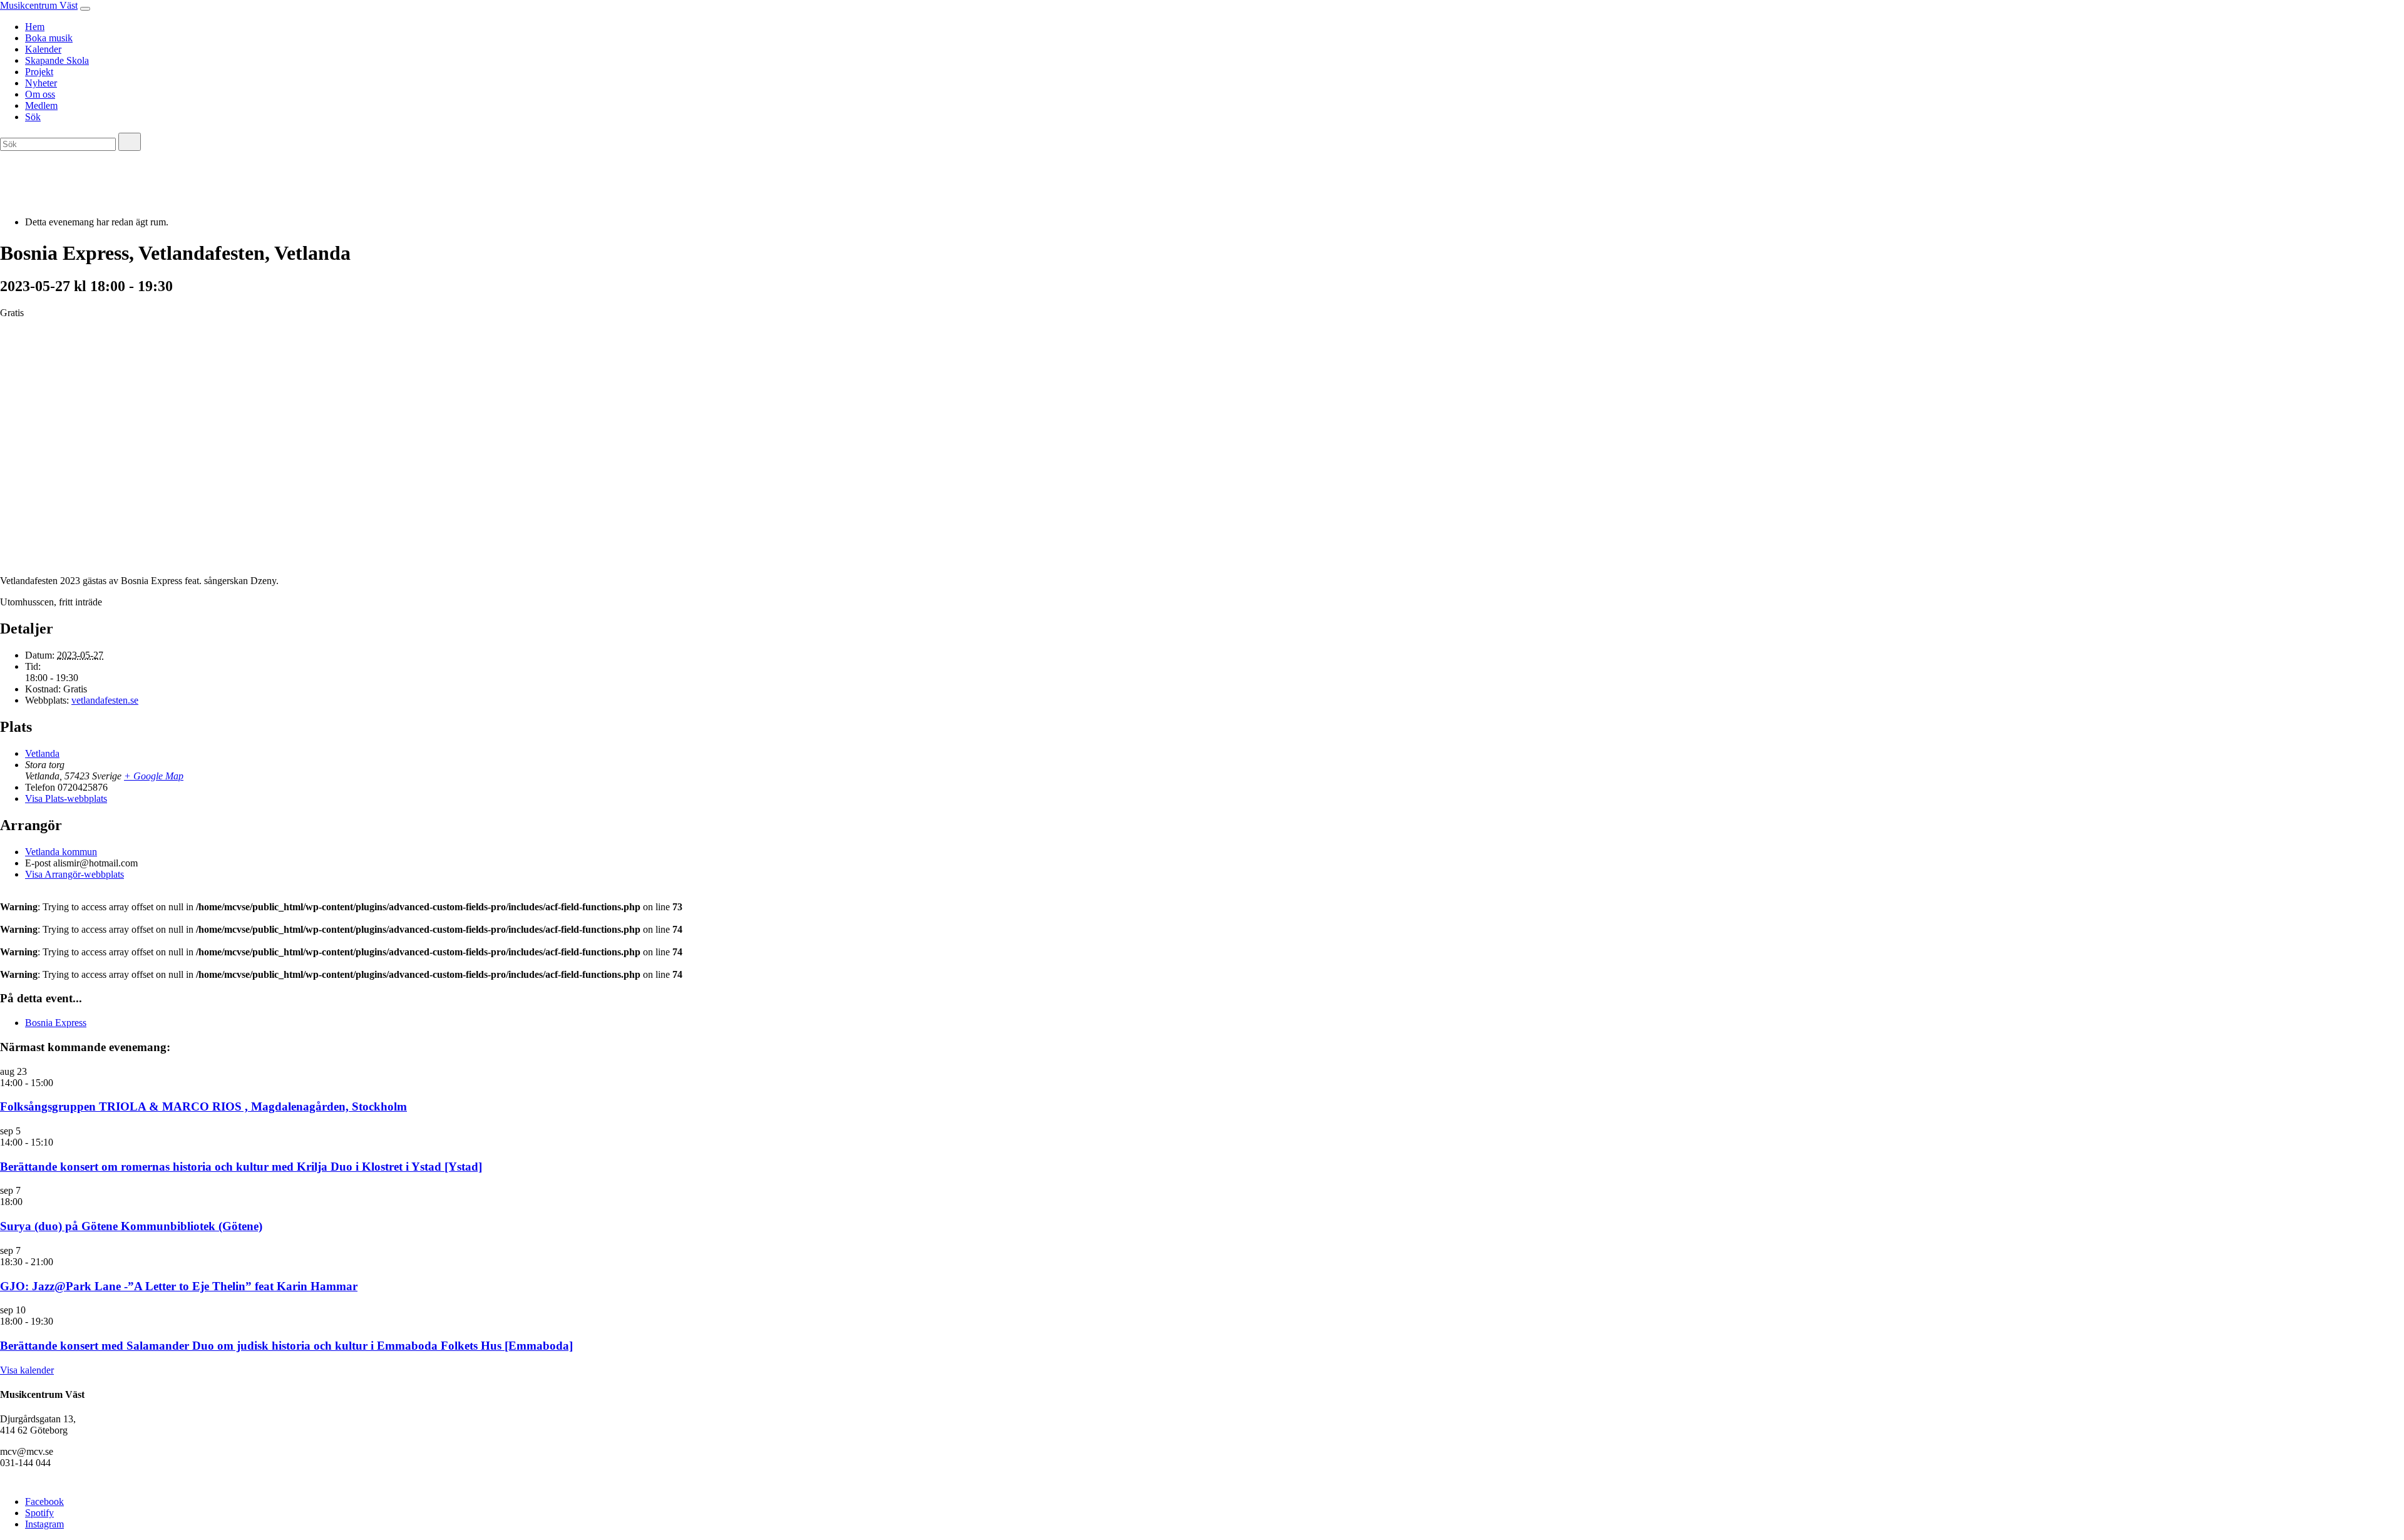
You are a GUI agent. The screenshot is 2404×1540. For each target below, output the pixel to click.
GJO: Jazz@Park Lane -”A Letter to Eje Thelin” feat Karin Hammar (179, 1286)
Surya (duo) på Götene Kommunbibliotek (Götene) (131, 1226)
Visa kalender (27, 1370)
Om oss (40, 94)
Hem (35, 27)
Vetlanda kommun (61, 852)
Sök (33, 117)
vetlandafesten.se (105, 700)
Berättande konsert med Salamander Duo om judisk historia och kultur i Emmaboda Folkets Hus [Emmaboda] (286, 1346)
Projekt (39, 72)
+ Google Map (154, 776)
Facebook (44, 1501)
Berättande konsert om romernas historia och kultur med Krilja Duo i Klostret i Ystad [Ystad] (241, 1167)
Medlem (41, 105)
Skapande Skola (57, 60)
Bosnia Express (56, 1023)
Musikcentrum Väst (39, 5)
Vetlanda (42, 753)
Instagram (44, 1524)
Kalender (43, 49)
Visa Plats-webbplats (66, 798)
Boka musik (49, 38)
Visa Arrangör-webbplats (74, 874)
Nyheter (41, 83)
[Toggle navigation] (85, 9)
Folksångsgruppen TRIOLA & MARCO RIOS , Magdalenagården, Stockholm (203, 1106)
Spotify (39, 1513)
